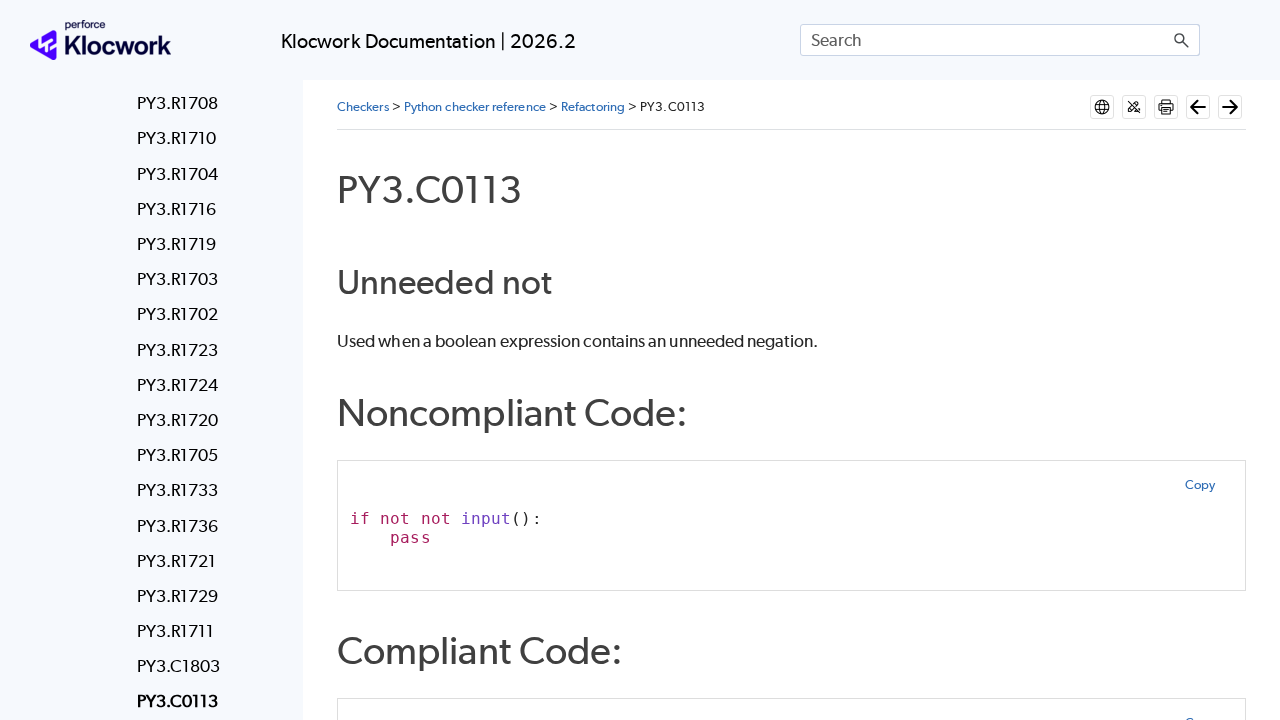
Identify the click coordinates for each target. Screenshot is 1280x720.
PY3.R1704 (178, 174)
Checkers (363, 106)
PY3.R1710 (177, 138)
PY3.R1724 (178, 385)
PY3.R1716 (177, 209)
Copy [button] (1200, 484)
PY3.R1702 (178, 314)
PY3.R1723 (178, 350)
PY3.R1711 (176, 631)
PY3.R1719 (177, 244)
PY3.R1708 (178, 103)
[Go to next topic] (1230, 107)
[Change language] (1102, 107)
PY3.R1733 (178, 490)
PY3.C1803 (179, 666)
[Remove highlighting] (1134, 107)
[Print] (1166, 107)
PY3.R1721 (177, 561)
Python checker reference (475, 106)
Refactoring (593, 106)
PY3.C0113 (178, 701)
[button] (1182, 40)
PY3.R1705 (178, 455)
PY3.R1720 (178, 420)
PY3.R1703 (178, 279)
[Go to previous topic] (1198, 107)
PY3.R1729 (178, 596)
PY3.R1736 (178, 526)
